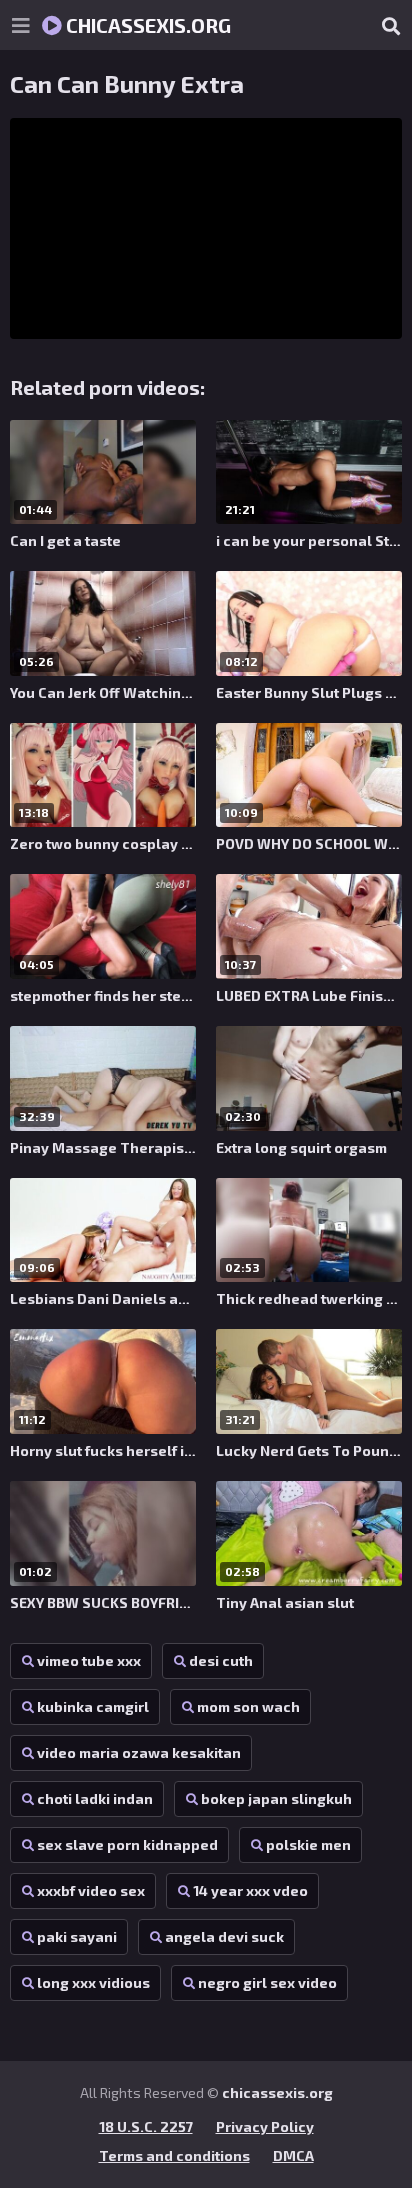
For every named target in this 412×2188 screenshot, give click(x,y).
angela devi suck (224, 1936)
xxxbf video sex (91, 1890)
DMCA (293, 2155)
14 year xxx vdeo (250, 1890)
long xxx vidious (93, 1982)
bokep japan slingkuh (276, 1798)
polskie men (308, 1844)
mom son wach (248, 1706)
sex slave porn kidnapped (127, 1844)
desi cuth (221, 1660)
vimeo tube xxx (89, 1660)
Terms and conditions (174, 2155)
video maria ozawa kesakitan (139, 1752)
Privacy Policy (265, 2126)
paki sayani (77, 1936)
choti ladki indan (95, 1798)
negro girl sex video (267, 1982)
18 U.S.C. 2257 (146, 2126)
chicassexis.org (146, 25)
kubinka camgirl (93, 1706)
